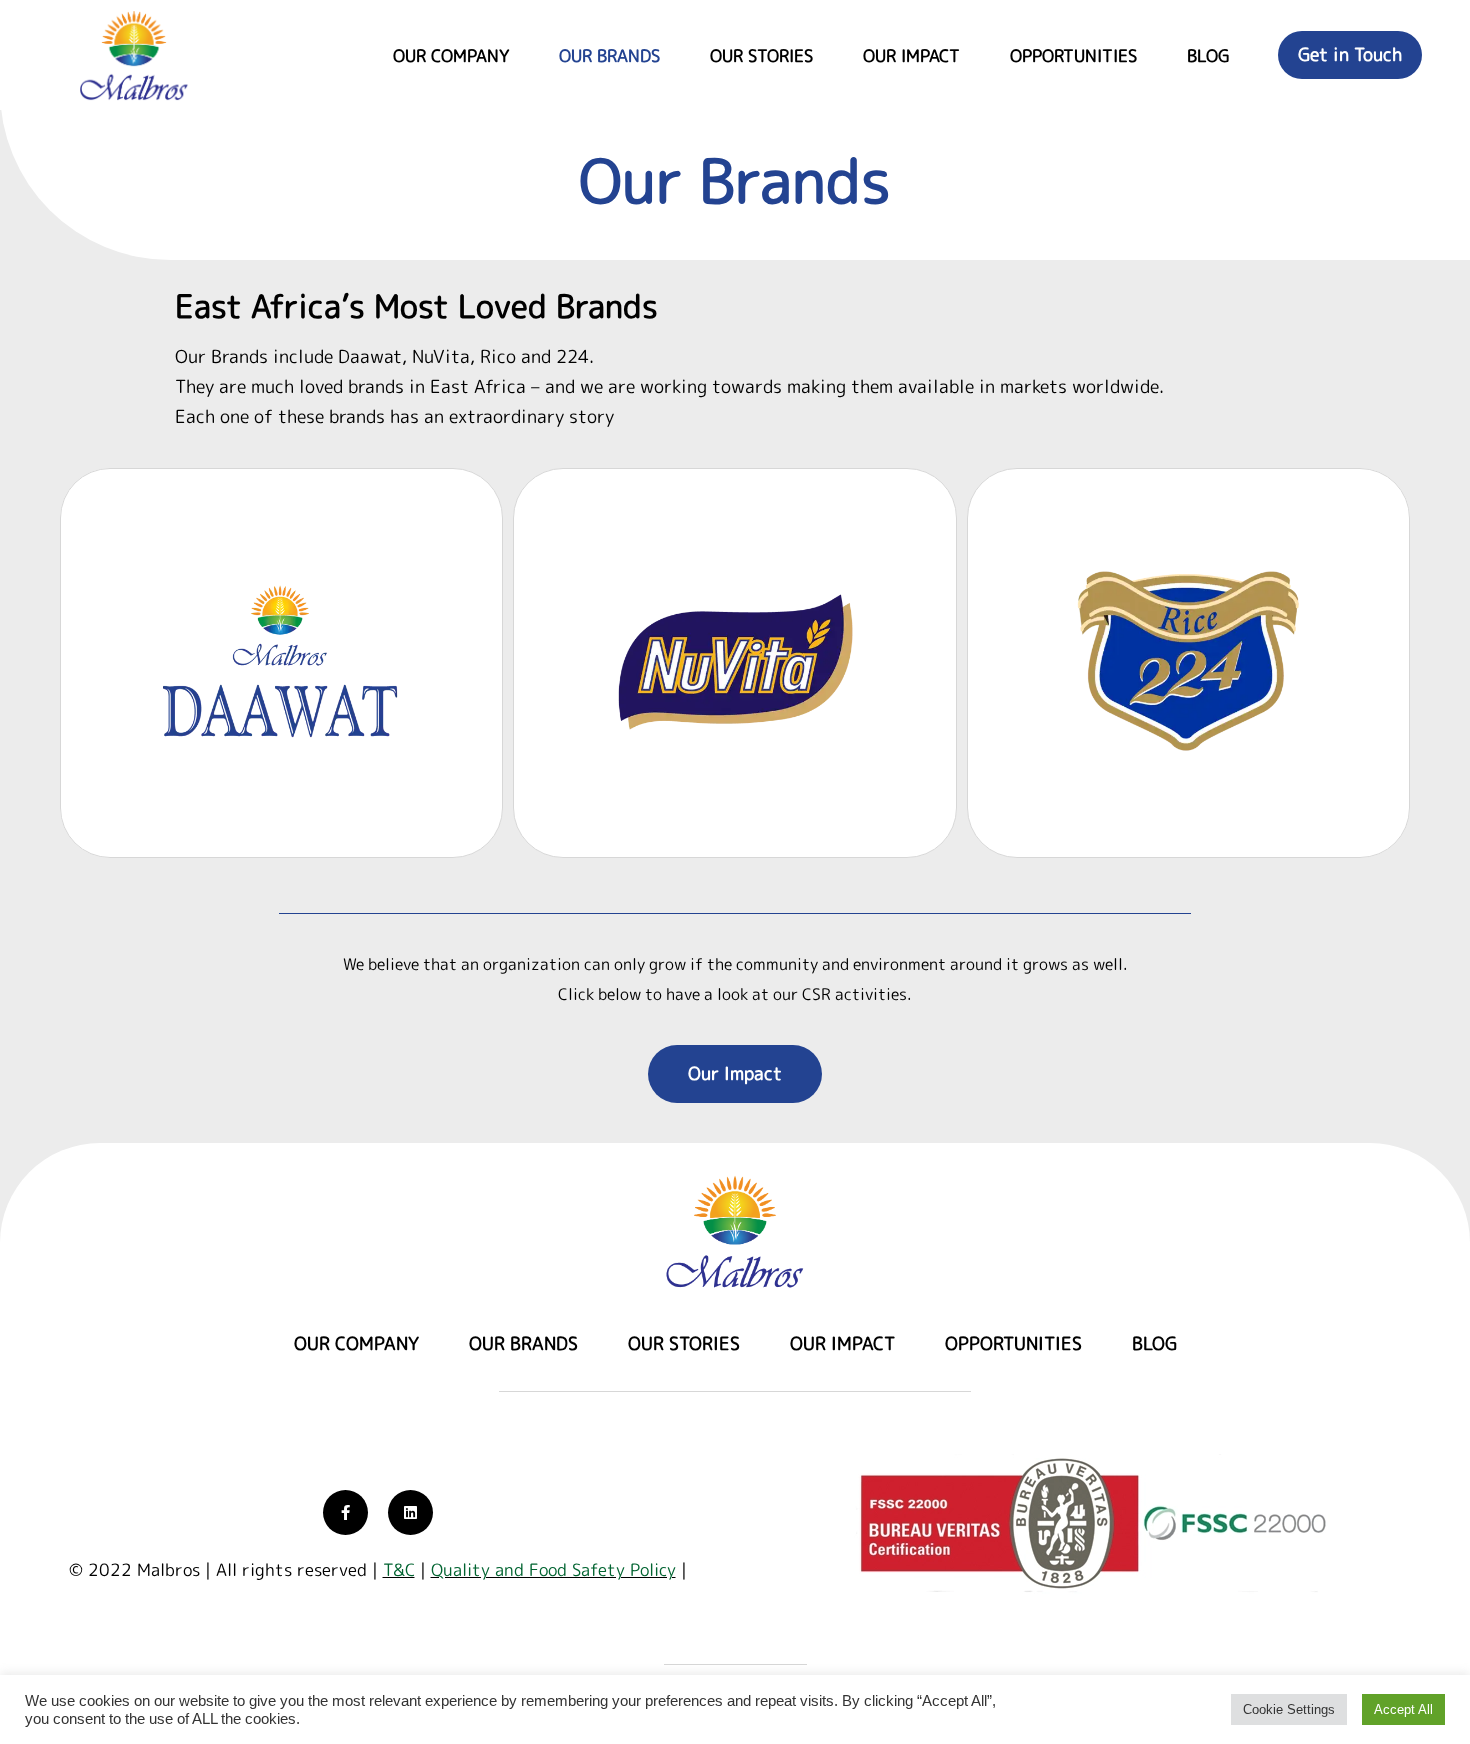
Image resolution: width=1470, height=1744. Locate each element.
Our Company (451, 55)
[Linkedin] (410, 1512)
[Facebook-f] (345, 1512)
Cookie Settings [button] (1289, 1709)
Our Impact (911, 55)
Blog (1208, 55)
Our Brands (609, 55)
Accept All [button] (1403, 1709)
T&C (399, 1569)
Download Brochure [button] (187, 813)
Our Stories (761, 55)
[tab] (281, 663)
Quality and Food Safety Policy (553, 1569)
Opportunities (1073, 55)
